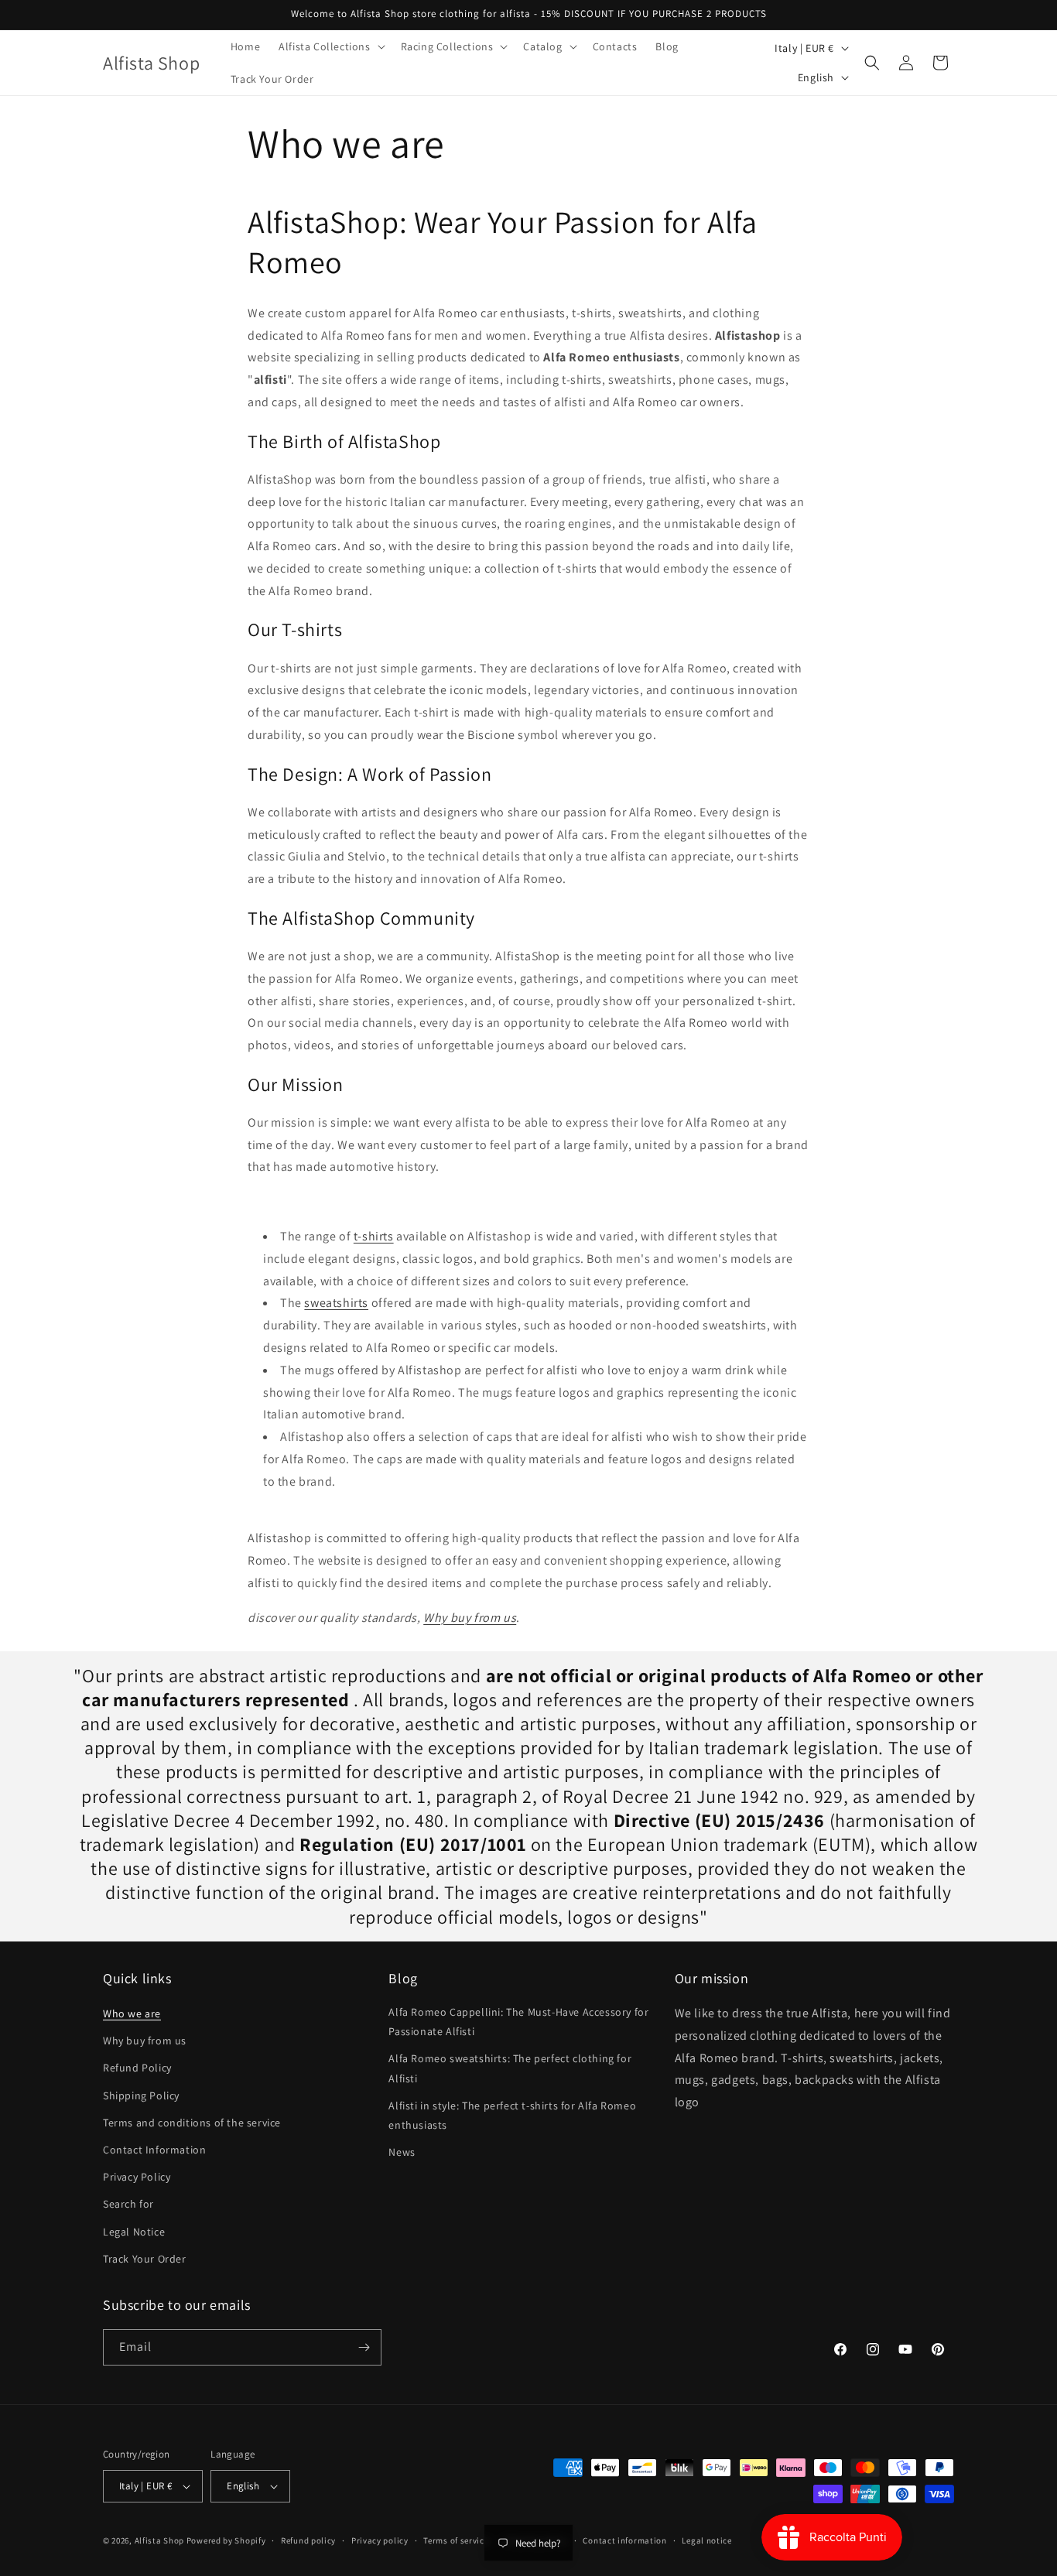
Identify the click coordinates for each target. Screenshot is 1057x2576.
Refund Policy (137, 2068)
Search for (128, 2204)
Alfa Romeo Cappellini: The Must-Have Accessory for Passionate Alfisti (518, 2022)
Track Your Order (145, 2259)
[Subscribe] (364, 2347)
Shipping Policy (141, 2095)
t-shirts (374, 1236)
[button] (330, 46)
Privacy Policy (137, 2177)
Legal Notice (134, 2232)
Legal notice (706, 2540)
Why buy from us (470, 1618)
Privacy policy (380, 2540)
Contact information (624, 2540)
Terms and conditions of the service (192, 2123)
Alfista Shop (159, 2540)
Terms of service (456, 2540)
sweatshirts (336, 1303)
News (402, 2152)
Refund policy (308, 2540)
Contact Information (154, 2150)
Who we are (132, 2013)
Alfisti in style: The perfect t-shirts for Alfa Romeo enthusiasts (512, 2115)
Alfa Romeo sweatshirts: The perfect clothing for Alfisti (510, 2068)
